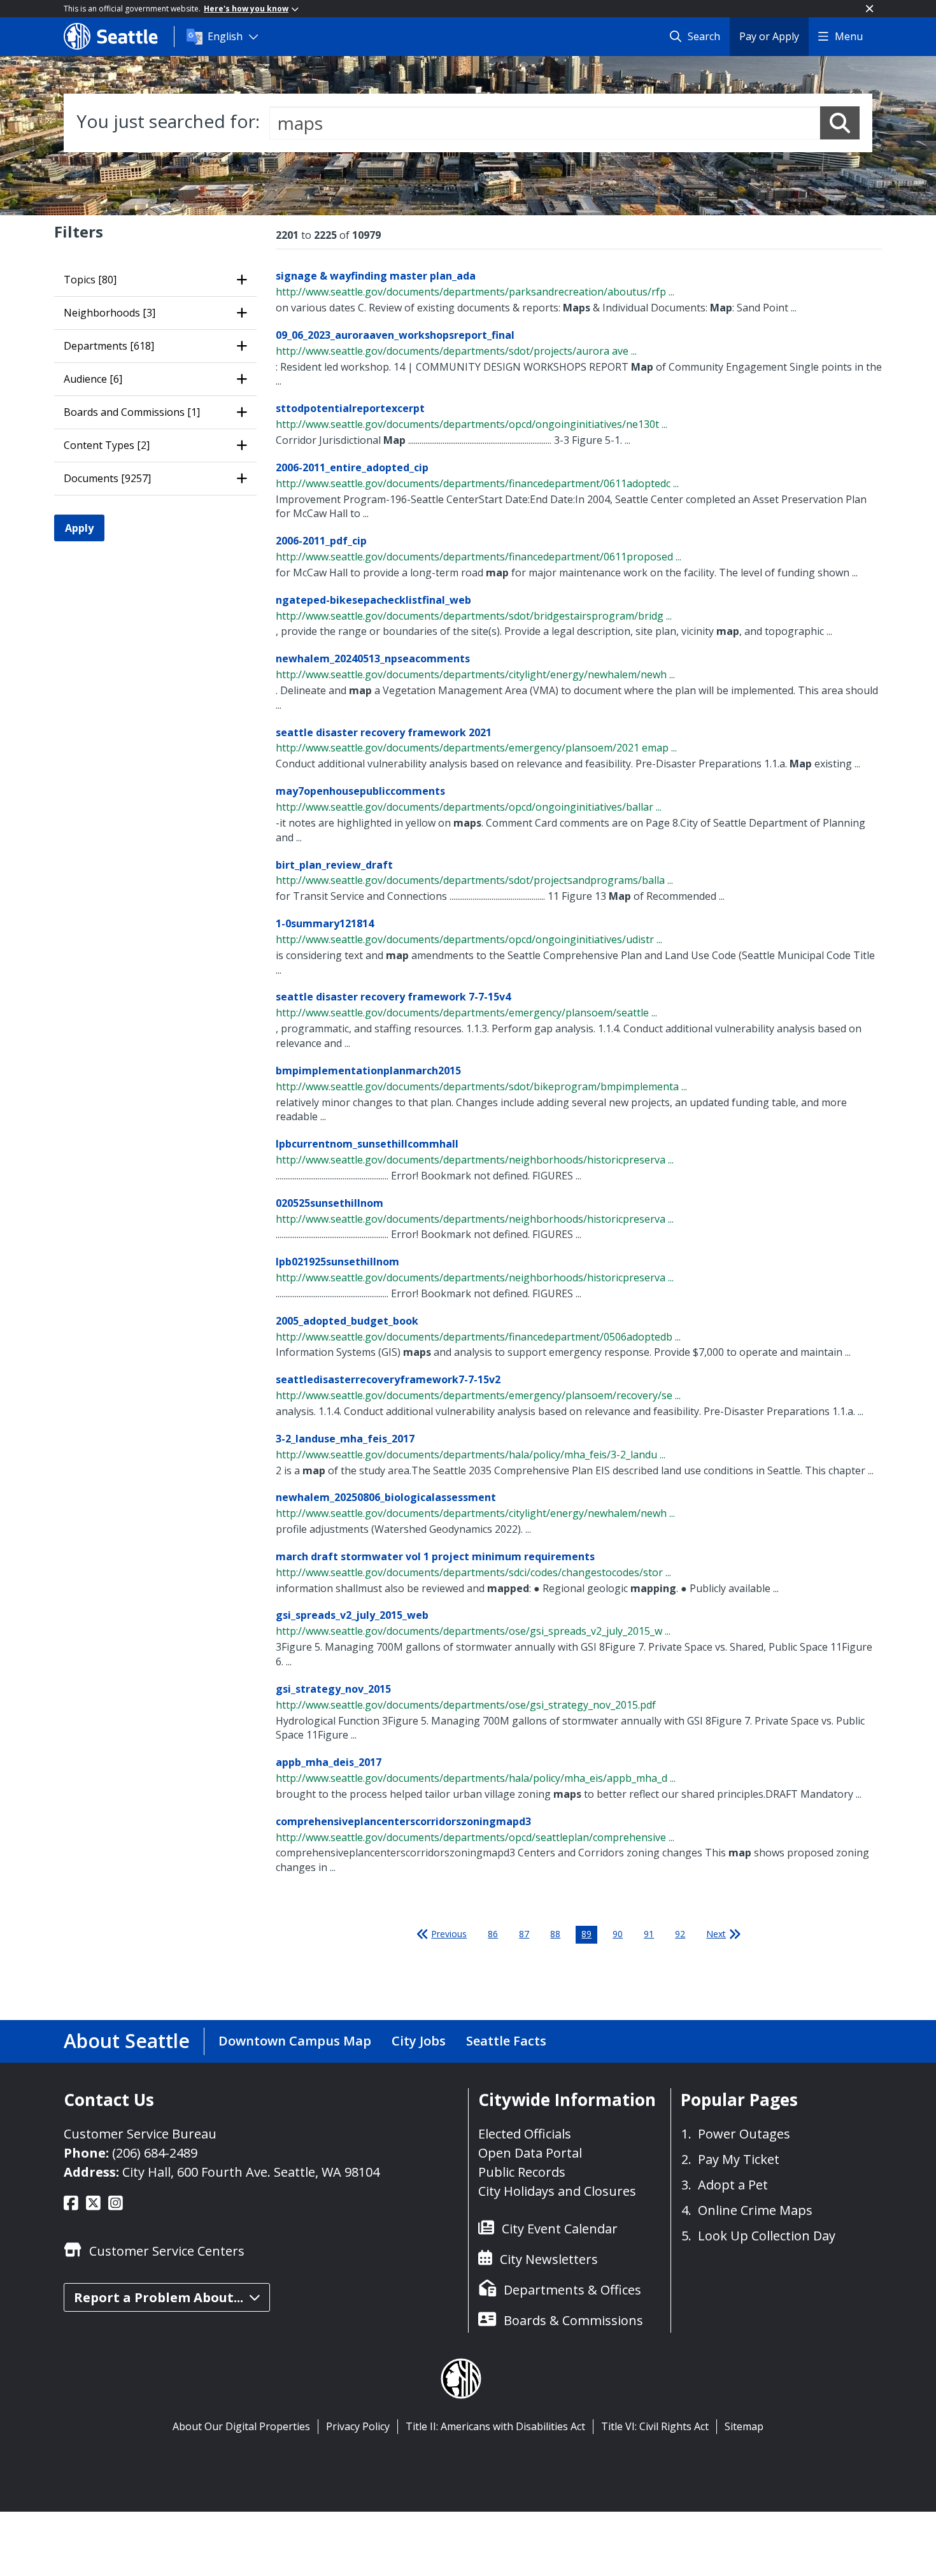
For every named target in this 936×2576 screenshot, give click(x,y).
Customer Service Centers (167, 2251)
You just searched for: (168, 121)
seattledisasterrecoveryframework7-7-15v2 (388, 1379)
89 (586, 1934)
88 (555, 1934)
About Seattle (127, 2041)
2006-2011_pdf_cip (321, 541)
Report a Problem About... (159, 2297)
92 (680, 1934)
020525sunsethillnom (330, 1203)
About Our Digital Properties (241, 2426)
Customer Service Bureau (140, 2134)
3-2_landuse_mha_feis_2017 (345, 1439)
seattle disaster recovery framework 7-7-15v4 (393, 997)
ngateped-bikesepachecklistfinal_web (373, 600)
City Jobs (419, 2041)
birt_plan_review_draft (334, 865)
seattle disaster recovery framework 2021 (384, 732)
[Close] (869, 9)
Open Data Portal (530, 2153)
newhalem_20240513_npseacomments (373, 658)
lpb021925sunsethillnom (337, 1262)
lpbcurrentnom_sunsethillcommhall (367, 1144)
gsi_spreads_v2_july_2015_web (352, 1615)
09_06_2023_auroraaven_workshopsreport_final (395, 335)
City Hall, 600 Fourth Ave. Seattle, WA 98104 (251, 2172)
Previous (449, 1934)
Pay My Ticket (739, 2159)
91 (649, 1934)
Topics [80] (90, 280)
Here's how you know (246, 9)
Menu (849, 36)
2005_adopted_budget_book (347, 1321)
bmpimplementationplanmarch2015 (368, 1071)
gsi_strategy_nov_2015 (333, 1689)
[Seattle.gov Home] (119, 36)
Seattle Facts (506, 2041)
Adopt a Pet (733, 2185)
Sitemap (744, 2426)
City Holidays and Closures (557, 2191)
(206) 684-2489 (155, 2153)
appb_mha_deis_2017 (329, 1762)
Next (716, 1934)
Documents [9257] (107, 478)
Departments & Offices (572, 2290)
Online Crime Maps (755, 2210)
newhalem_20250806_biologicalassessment (386, 1497)
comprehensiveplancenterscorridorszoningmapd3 (403, 1821)
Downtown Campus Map (295, 2041)
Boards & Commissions (573, 2320)
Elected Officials (525, 2134)
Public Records (522, 2172)
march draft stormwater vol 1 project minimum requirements (435, 1556)
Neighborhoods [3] (110, 313)
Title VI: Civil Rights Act (655, 2426)
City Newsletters (549, 2259)
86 (493, 1934)
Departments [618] (109, 346)
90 (618, 1934)
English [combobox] (225, 36)
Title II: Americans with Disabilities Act (495, 2426)
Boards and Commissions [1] (132, 412)
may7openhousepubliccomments (360, 791)
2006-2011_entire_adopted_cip (352, 467)
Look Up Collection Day (767, 2236)
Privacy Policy (358, 2426)
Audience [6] (93, 379)
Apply (79, 528)
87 (524, 1934)
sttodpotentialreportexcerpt (350, 408)
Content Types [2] (107, 445)
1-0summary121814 (325, 923)
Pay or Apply (769, 36)
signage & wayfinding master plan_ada (376, 276)
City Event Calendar (560, 2229)
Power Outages (744, 2134)
